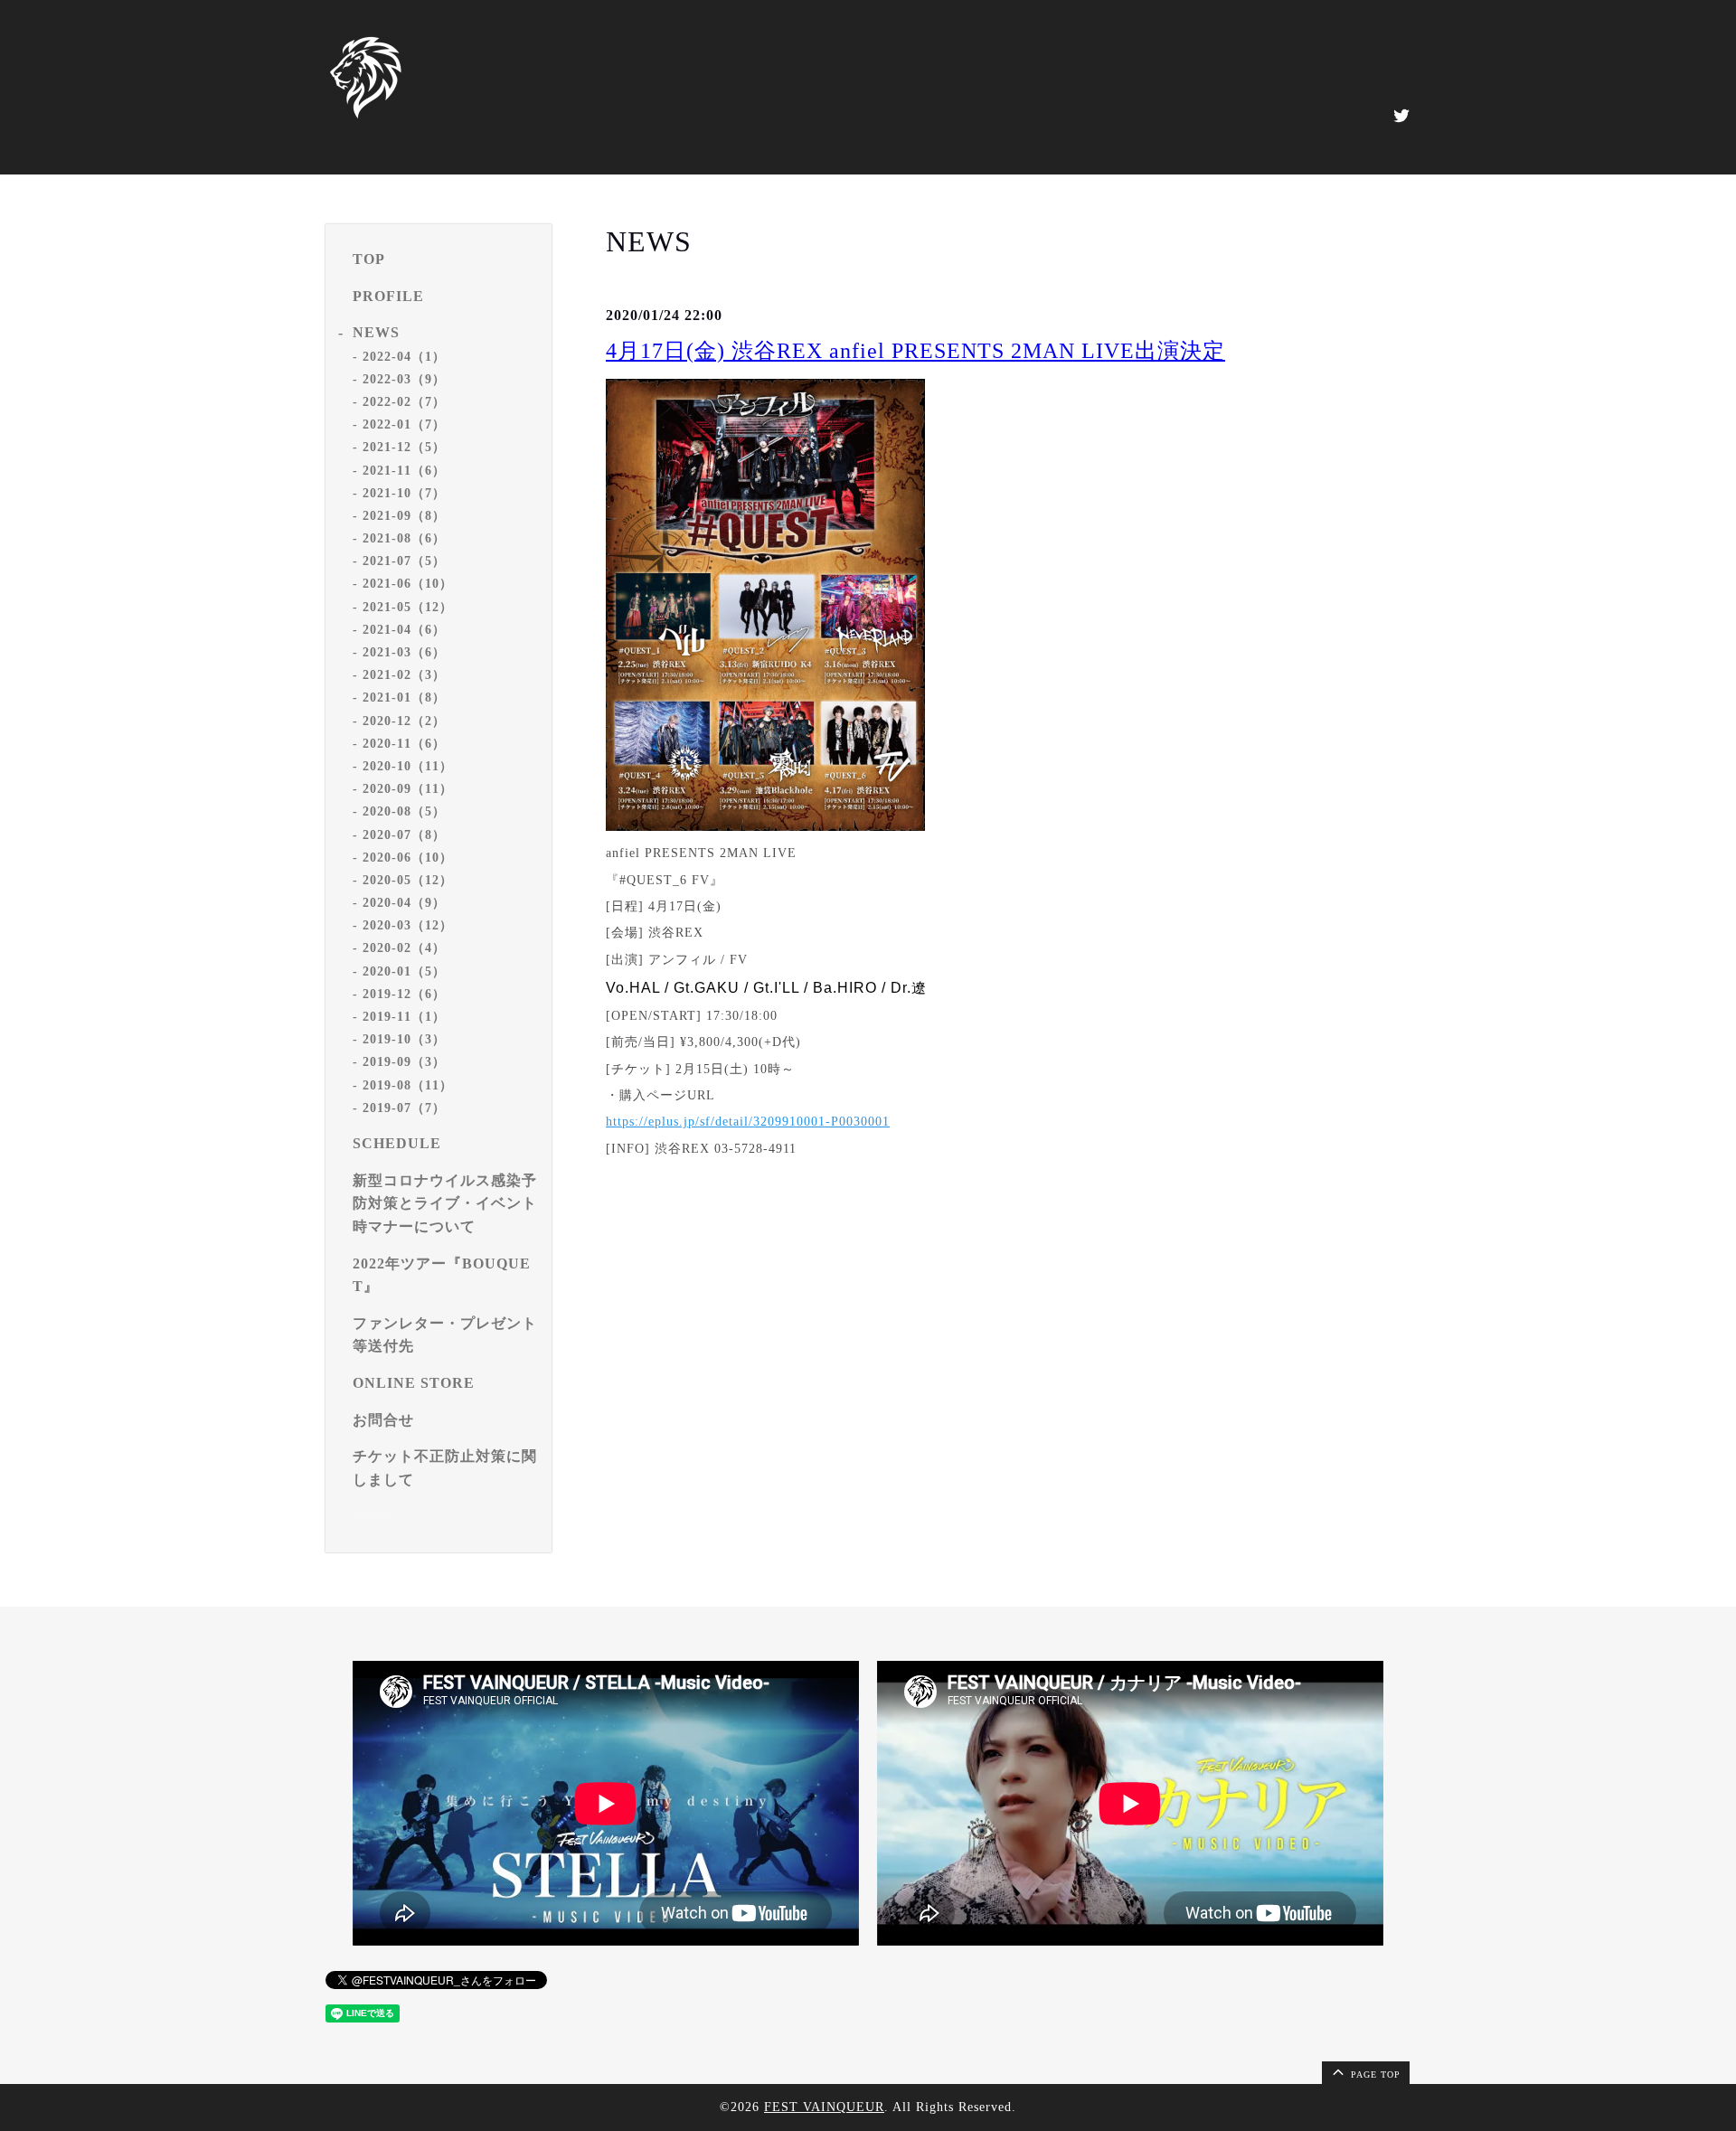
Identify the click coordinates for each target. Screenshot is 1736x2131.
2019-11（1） (404, 1017)
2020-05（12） (408, 880)
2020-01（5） (404, 971)
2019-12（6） (404, 994)
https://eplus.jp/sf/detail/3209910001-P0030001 (748, 1122)
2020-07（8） (404, 835)
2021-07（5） (404, 561)
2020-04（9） (404, 903)
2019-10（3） (404, 1039)
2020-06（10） (408, 858)
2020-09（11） (408, 789)
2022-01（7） (404, 424)
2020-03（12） (408, 925)
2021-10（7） (404, 493)
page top (1374, 2074)
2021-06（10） (408, 584)
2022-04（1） (404, 357)
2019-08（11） (408, 1085)
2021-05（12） (408, 607)
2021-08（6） (404, 538)
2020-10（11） (408, 766)
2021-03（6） (404, 652)
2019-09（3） (404, 1062)
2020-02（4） (404, 948)
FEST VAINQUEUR (824, 2107)
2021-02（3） (404, 675)
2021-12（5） (404, 447)
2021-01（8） (404, 698)
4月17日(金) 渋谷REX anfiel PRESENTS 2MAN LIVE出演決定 (915, 351)
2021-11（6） (404, 471)
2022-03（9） (404, 379)
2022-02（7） (404, 402)
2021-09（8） (404, 516)
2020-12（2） (404, 721)
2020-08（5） (404, 811)
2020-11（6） (404, 744)
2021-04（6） (404, 630)
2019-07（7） (404, 1108)
